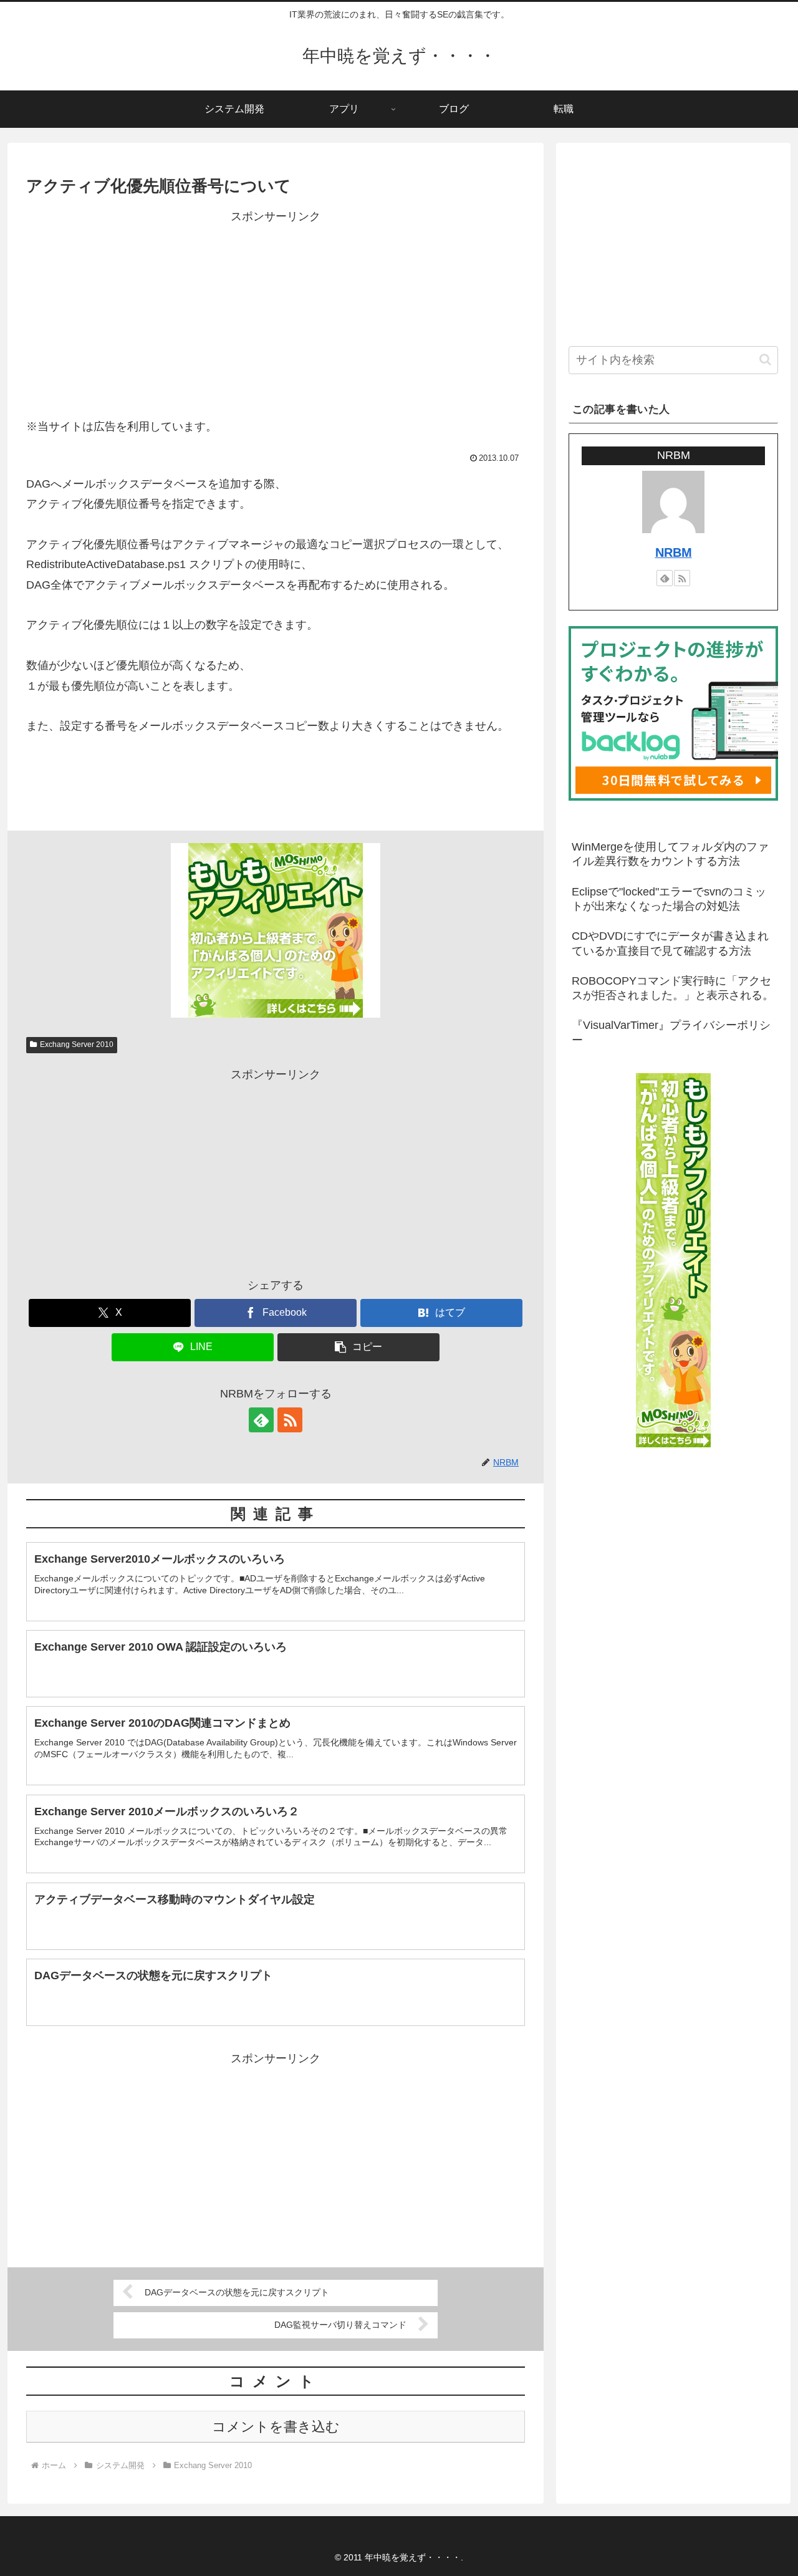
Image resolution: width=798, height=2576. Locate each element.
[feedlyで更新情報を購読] (261, 1420)
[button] (358, 1347)
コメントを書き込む (276, 2427)
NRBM (674, 552)
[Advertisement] (276, 314)
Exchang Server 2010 (77, 1044)
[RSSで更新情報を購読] (290, 1420)
